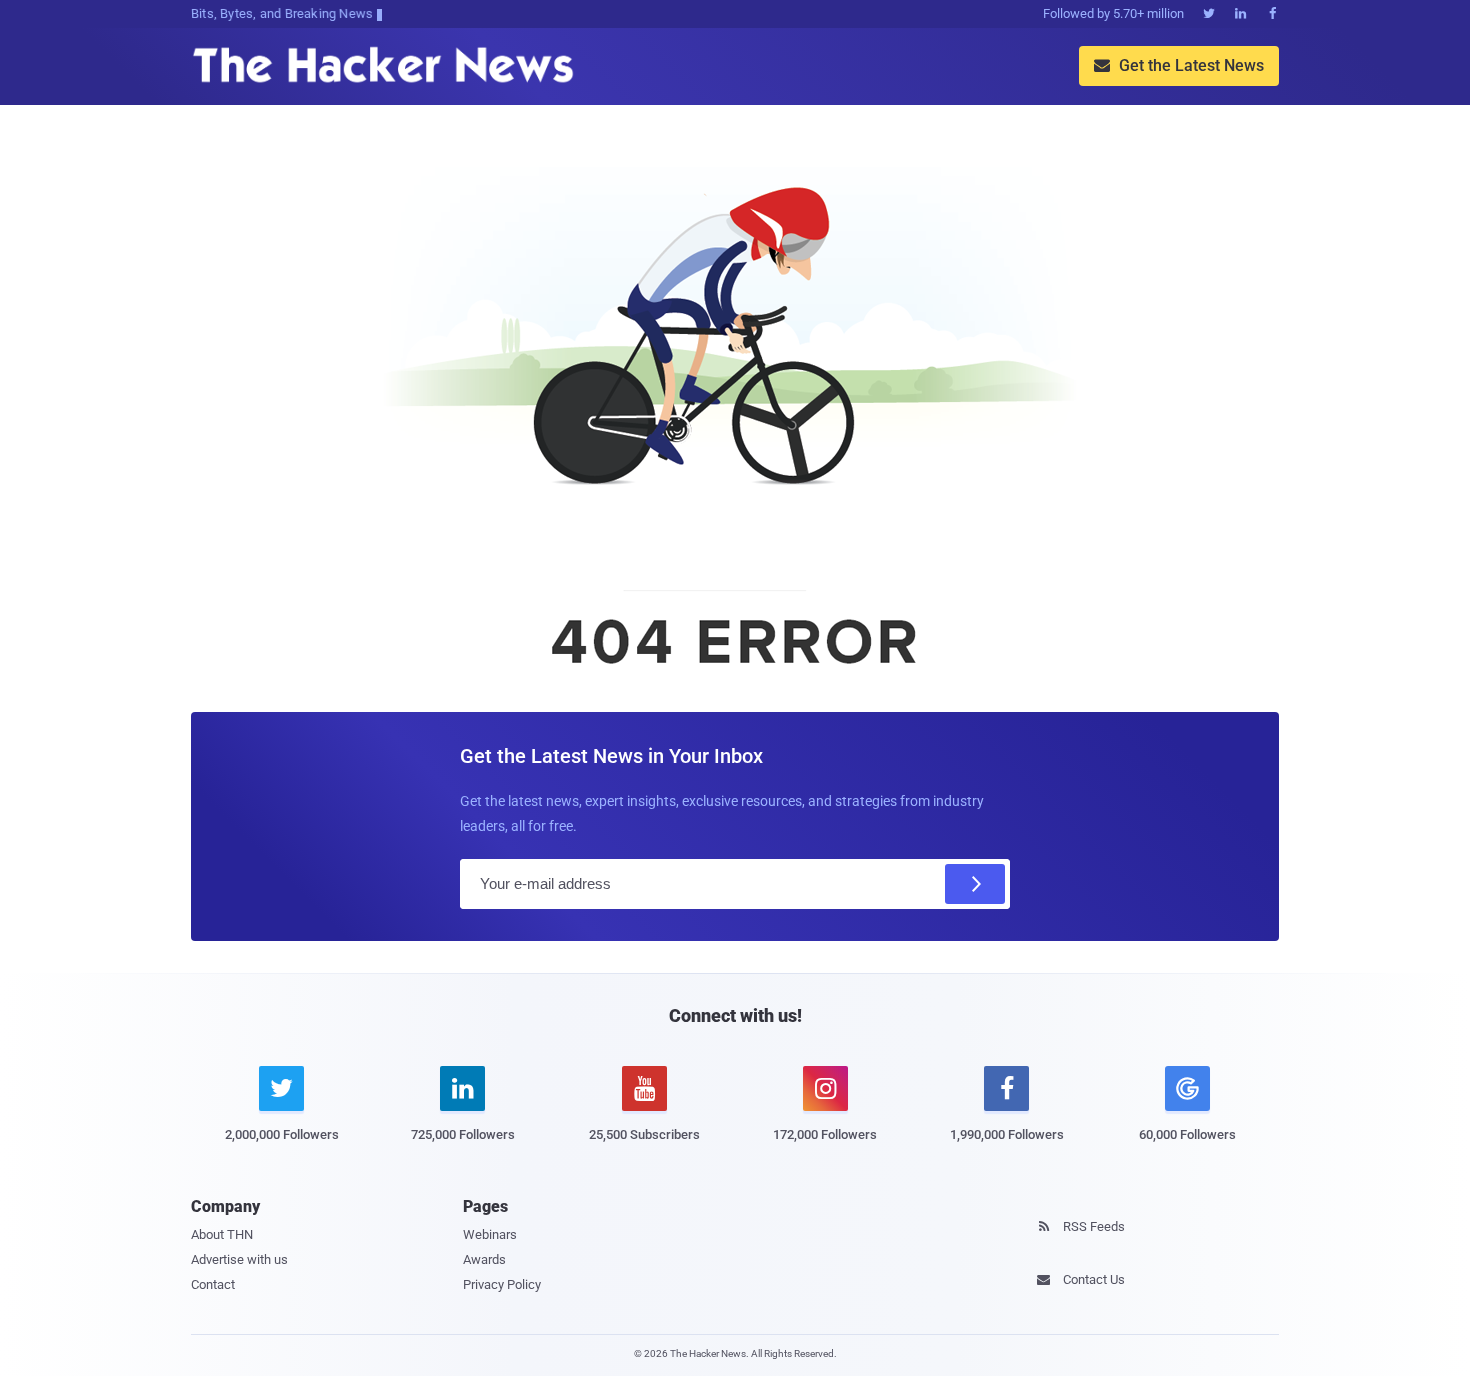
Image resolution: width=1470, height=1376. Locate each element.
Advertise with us (239, 1259)
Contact (213, 1284)
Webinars (490, 1234)
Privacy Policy (502, 1284)
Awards (484, 1259)
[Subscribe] (975, 884)
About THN (222, 1234)
